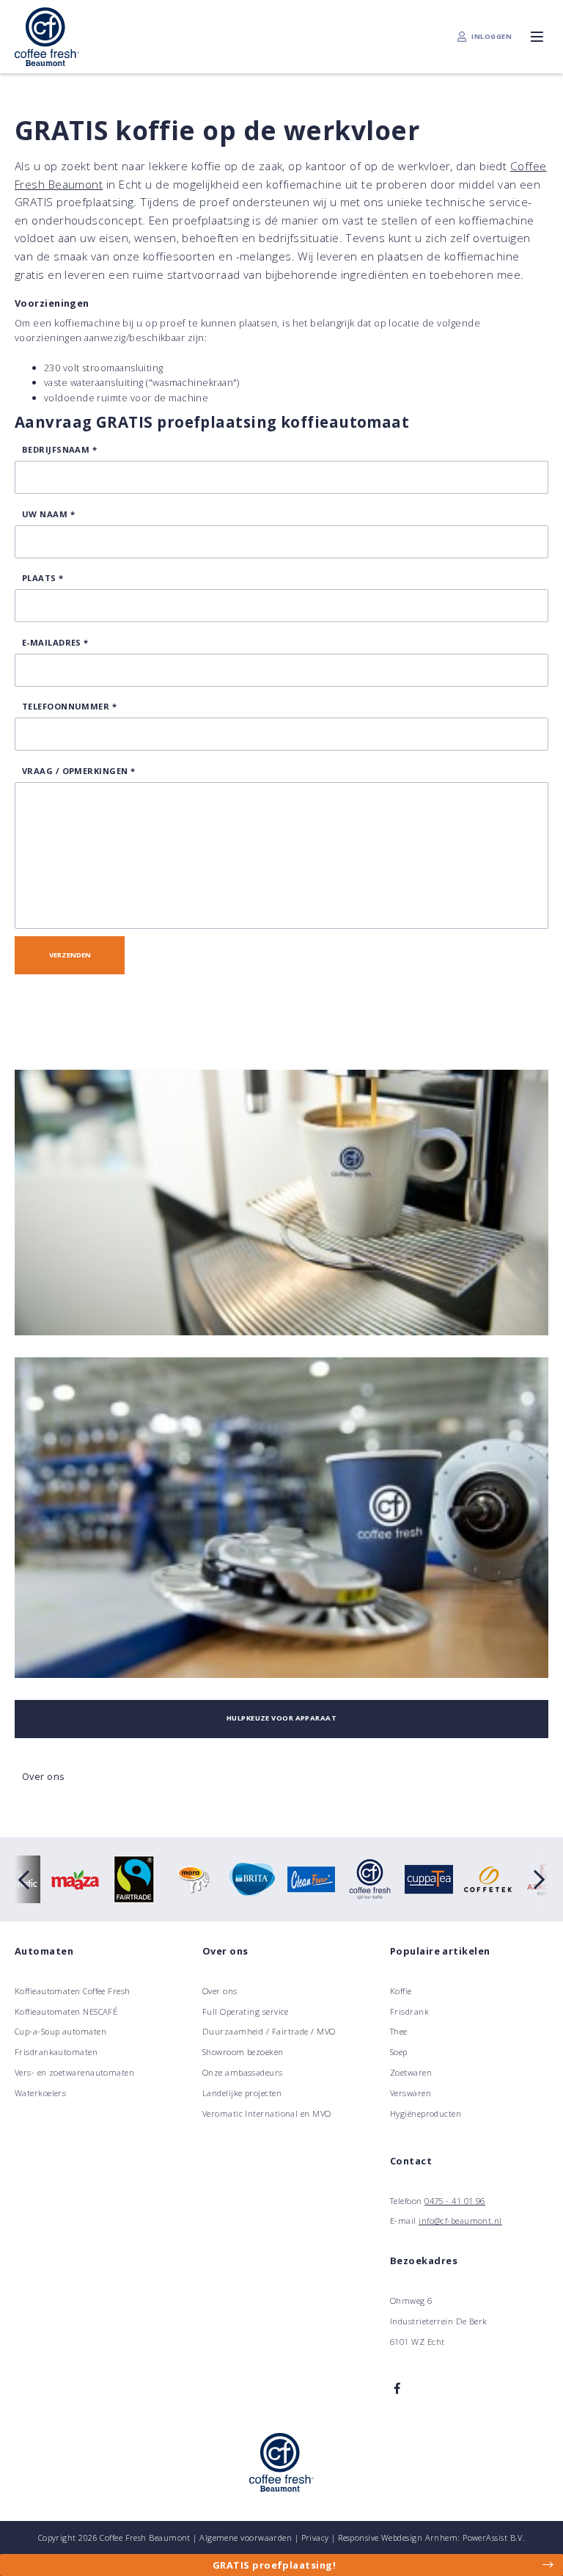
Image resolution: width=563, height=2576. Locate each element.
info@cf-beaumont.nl (460, 2221)
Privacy (315, 2537)
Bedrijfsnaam (59, 449)
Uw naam (48, 514)
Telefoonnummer (69, 706)
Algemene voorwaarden (246, 2537)
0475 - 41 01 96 (455, 2201)
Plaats (43, 578)
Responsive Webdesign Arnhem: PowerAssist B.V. (431, 2537)
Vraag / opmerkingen (78, 771)
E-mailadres (55, 642)
